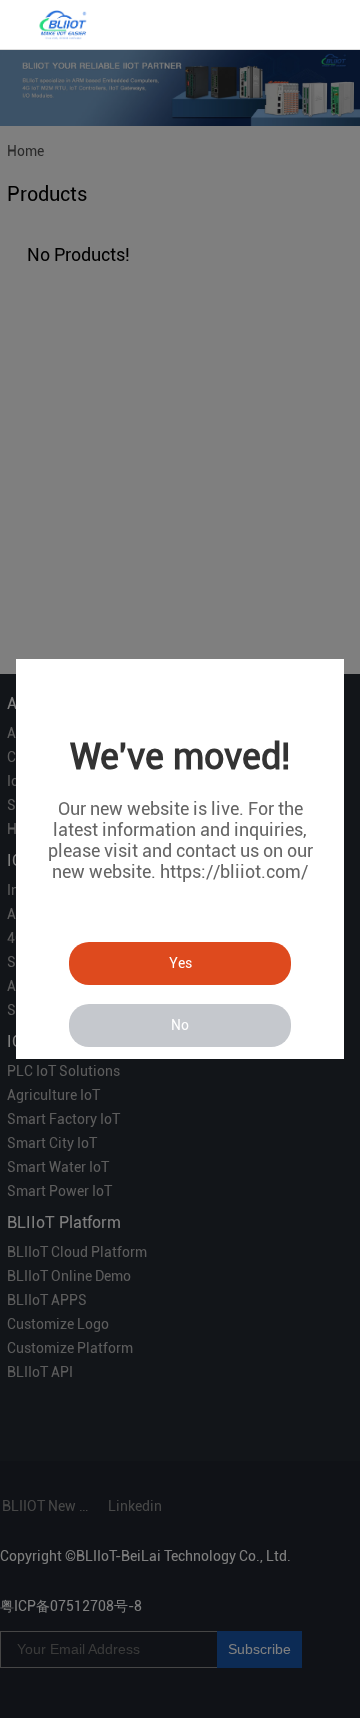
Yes (180, 963)
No (180, 1025)
